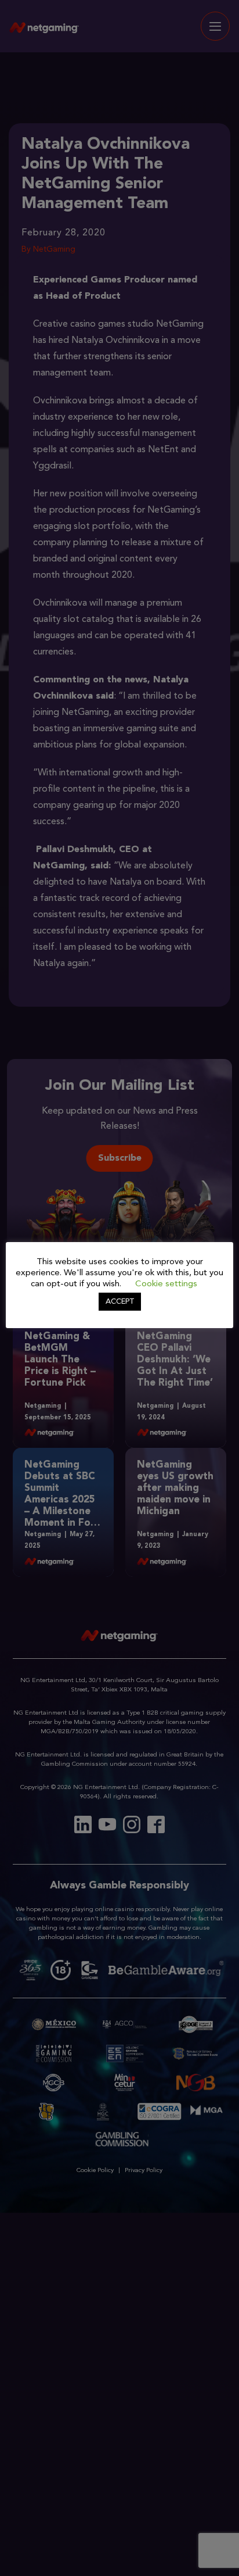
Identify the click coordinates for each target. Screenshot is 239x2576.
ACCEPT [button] (120, 1302)
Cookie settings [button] (166, 1284)
